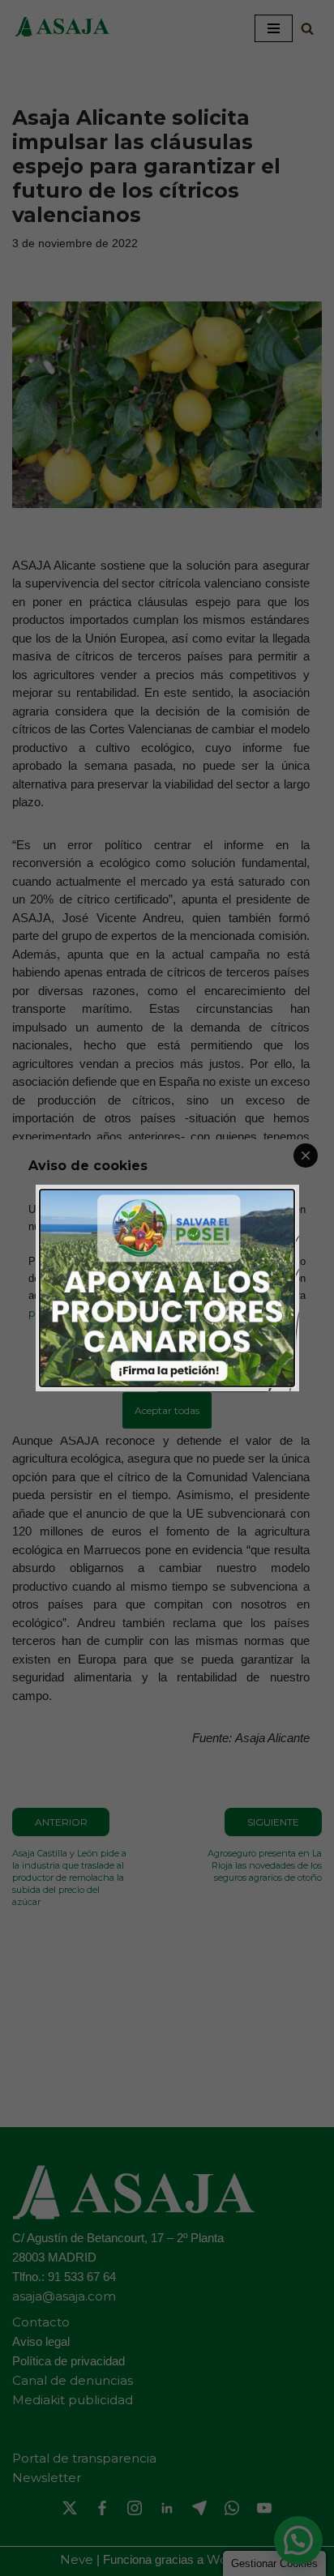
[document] (167, 1288)
